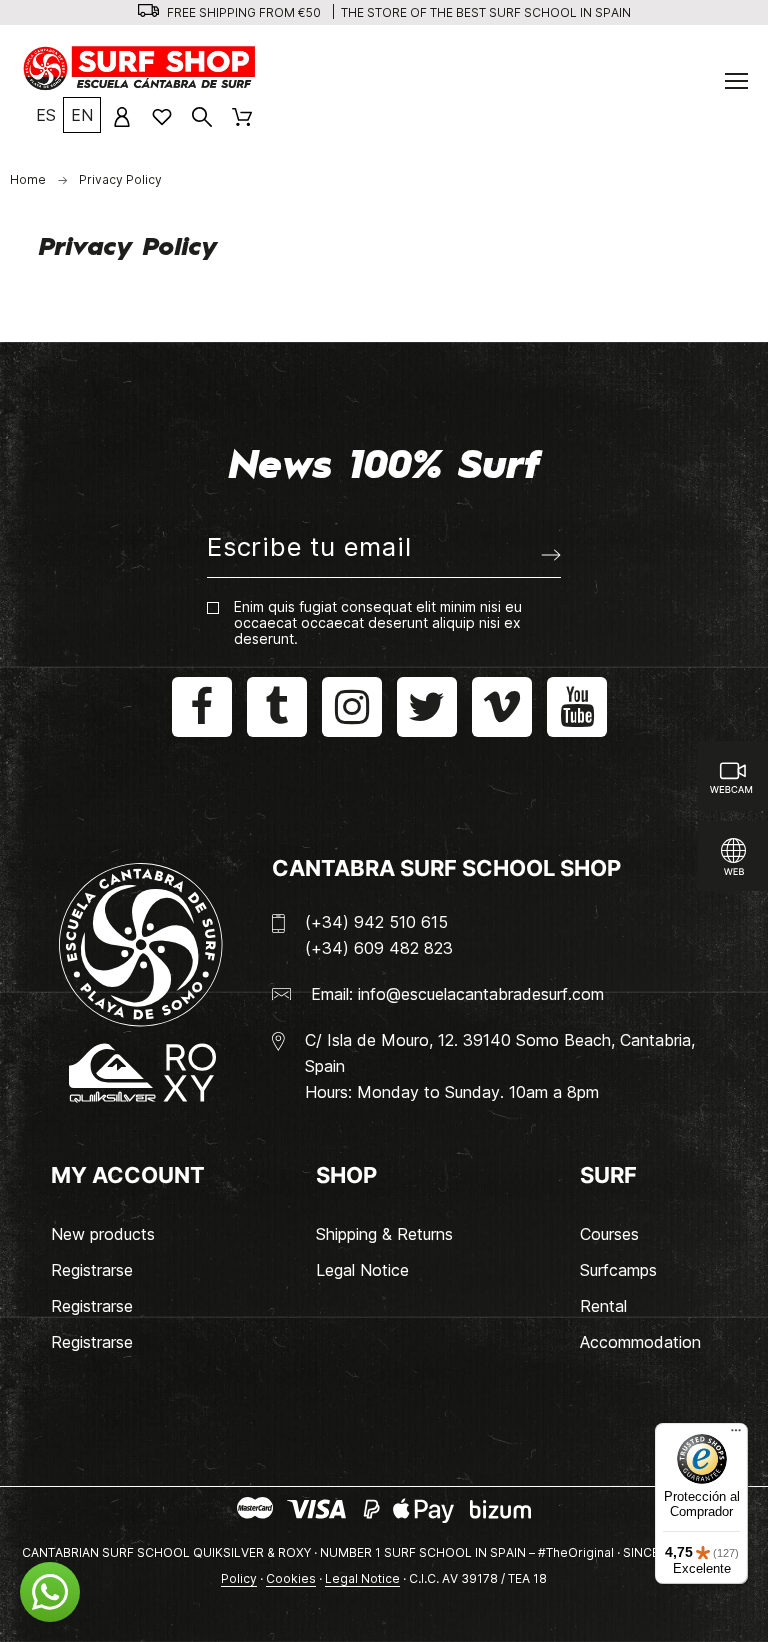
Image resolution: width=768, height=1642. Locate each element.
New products (103, 1234)
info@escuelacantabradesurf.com (481, 994)
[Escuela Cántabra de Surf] (140, 68)
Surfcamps (618, 1270)
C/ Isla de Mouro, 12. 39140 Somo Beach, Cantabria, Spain (500, 1053)
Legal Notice (362, 1270)
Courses (609, 1234)
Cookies (291, 1578)
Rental (603, 1306)
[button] (50, 1592)
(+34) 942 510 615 (376, 922)
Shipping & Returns (384, 1234)
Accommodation (640, 1342)
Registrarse (92, 1270)
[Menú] (736, 1435)
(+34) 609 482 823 (379, 948)
